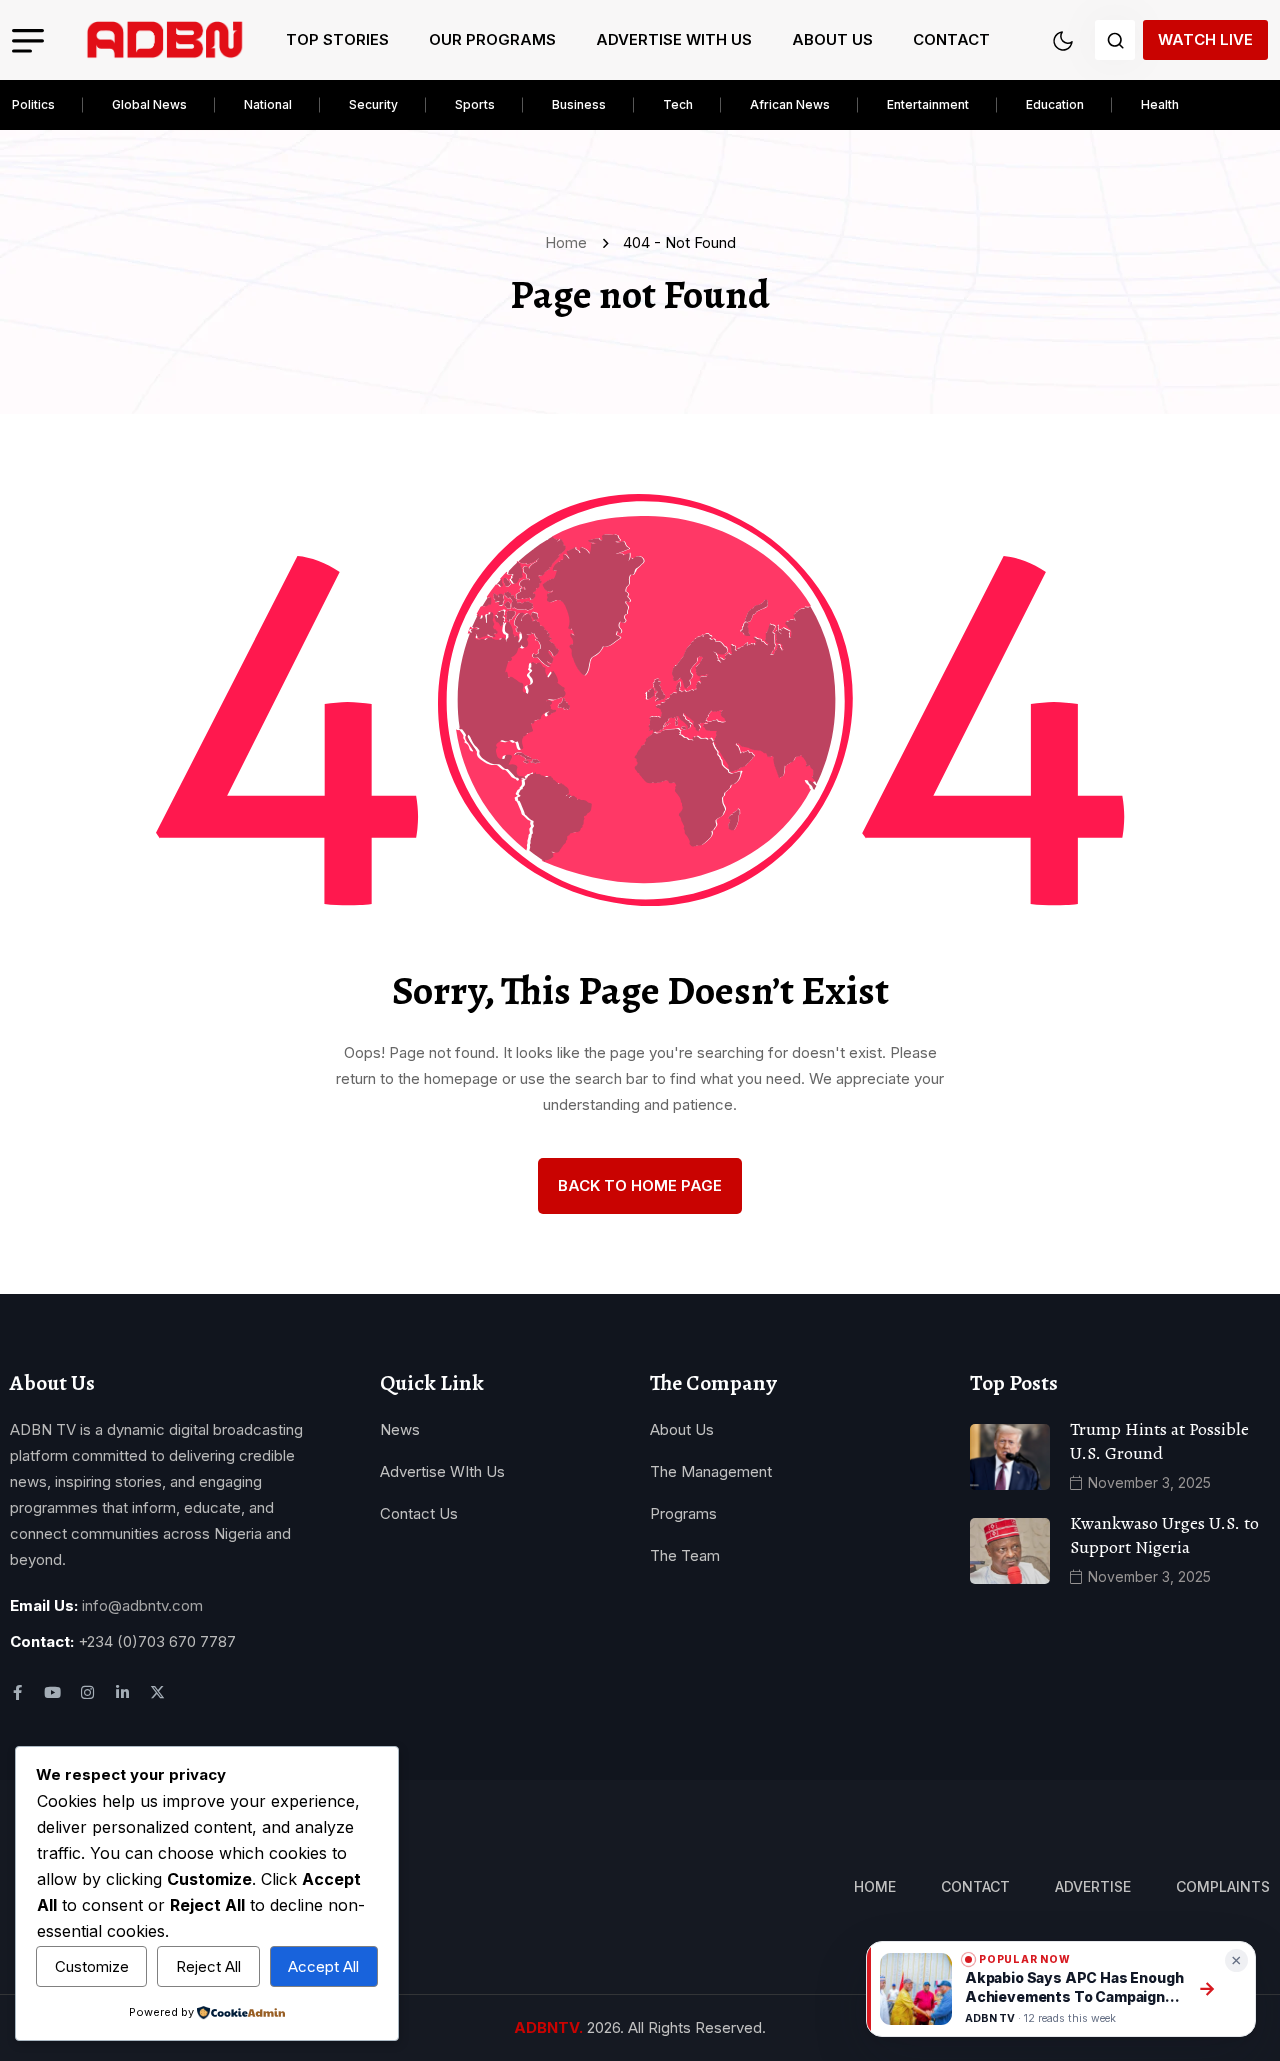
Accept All (323, 1966)
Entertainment (928, 104)
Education (1055, 104)
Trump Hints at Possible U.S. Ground (1159, 1441)
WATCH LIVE (1205, 39)
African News (790, 104)
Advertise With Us (674, 39)
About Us (832, 39)
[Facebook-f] (17, 1692)
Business (579, 104)
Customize (92, 1966)
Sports (475, 104)
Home (570, 242)
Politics (33, 104)
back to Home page (640, 1185)
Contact (951, 39)
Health (1160, 104)
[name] (165, 40)
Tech (678, 104)
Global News (149, 104)
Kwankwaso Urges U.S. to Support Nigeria (1164, 1535)
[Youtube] (52, 1692)
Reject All (208, 1966)
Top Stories (337, 39)
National (268, 104)
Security (373, 104)
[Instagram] (87, 1692)
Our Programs (492, 39)
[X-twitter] (157, 1692)
